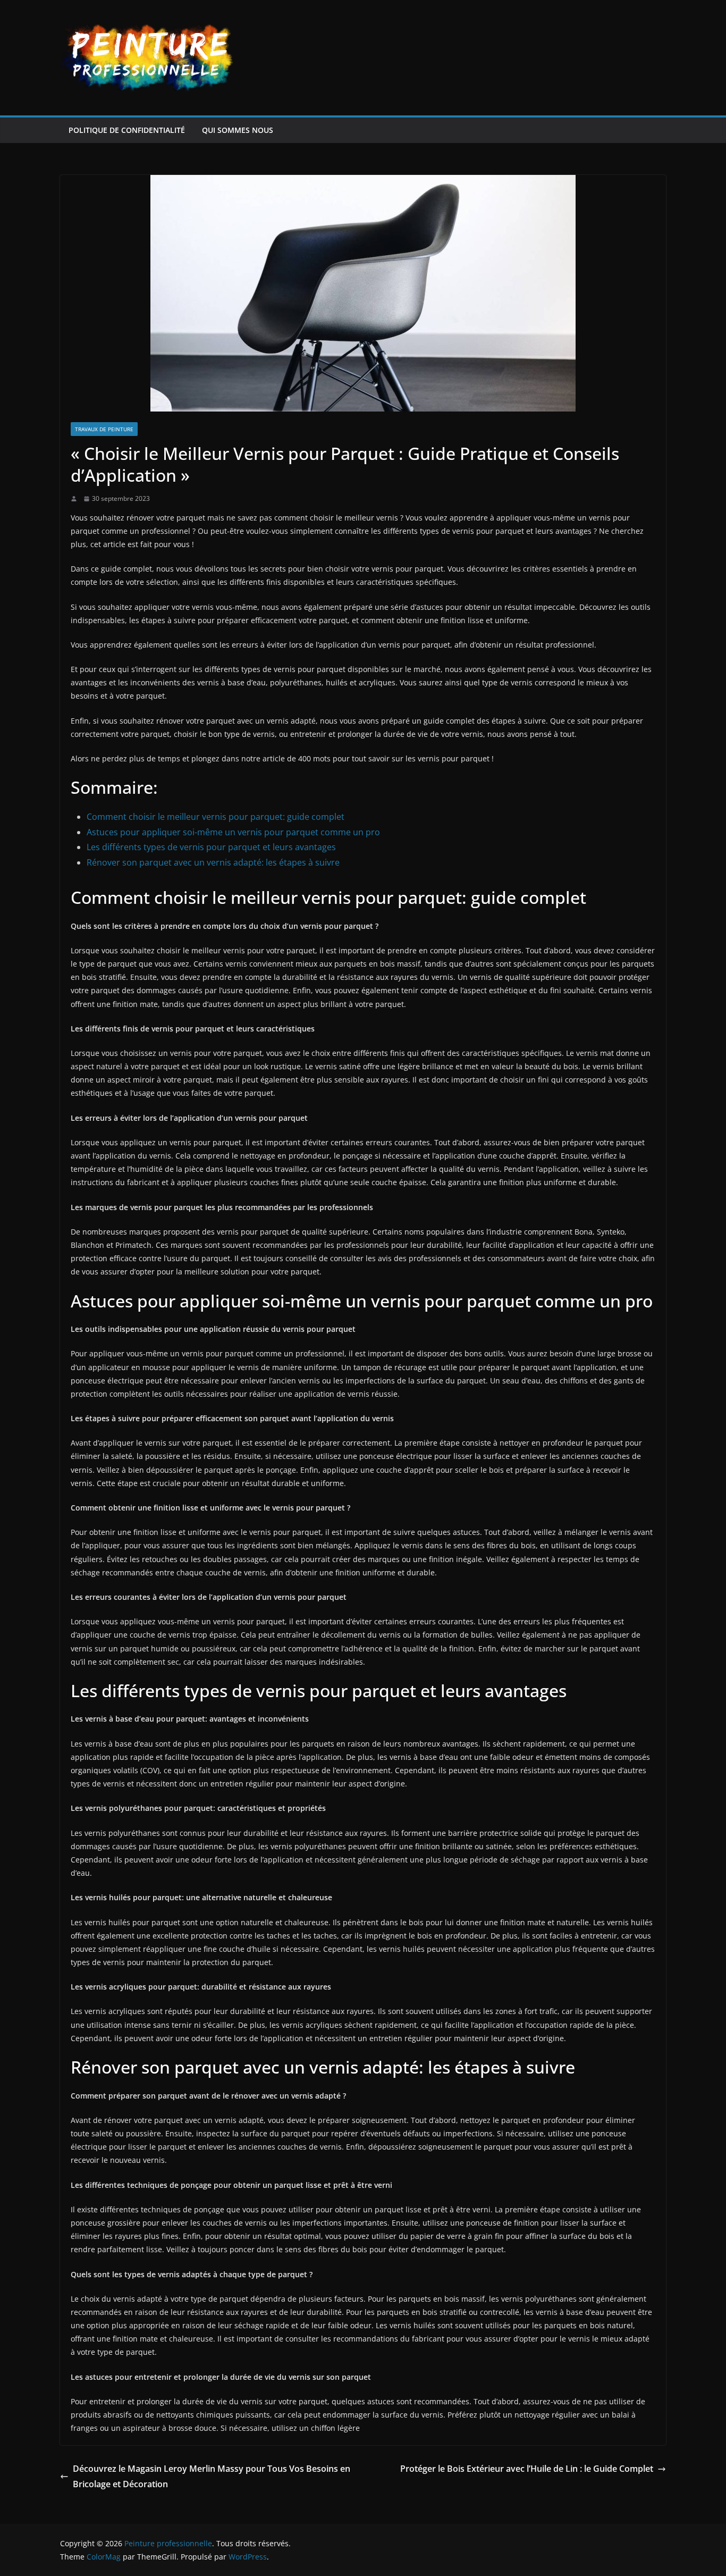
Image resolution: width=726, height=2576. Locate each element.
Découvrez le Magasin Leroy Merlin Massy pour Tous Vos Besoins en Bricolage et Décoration (212, 2476)
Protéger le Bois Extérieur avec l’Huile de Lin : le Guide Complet (527, 2469)
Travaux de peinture (104, 429)
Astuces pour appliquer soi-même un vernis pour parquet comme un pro (233, 832)
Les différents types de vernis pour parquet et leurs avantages (211, 847)
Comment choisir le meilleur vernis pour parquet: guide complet (216, 817)
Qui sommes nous (238, 130)
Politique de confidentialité (127, 130)
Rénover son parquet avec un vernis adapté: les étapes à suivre (213, 862)
